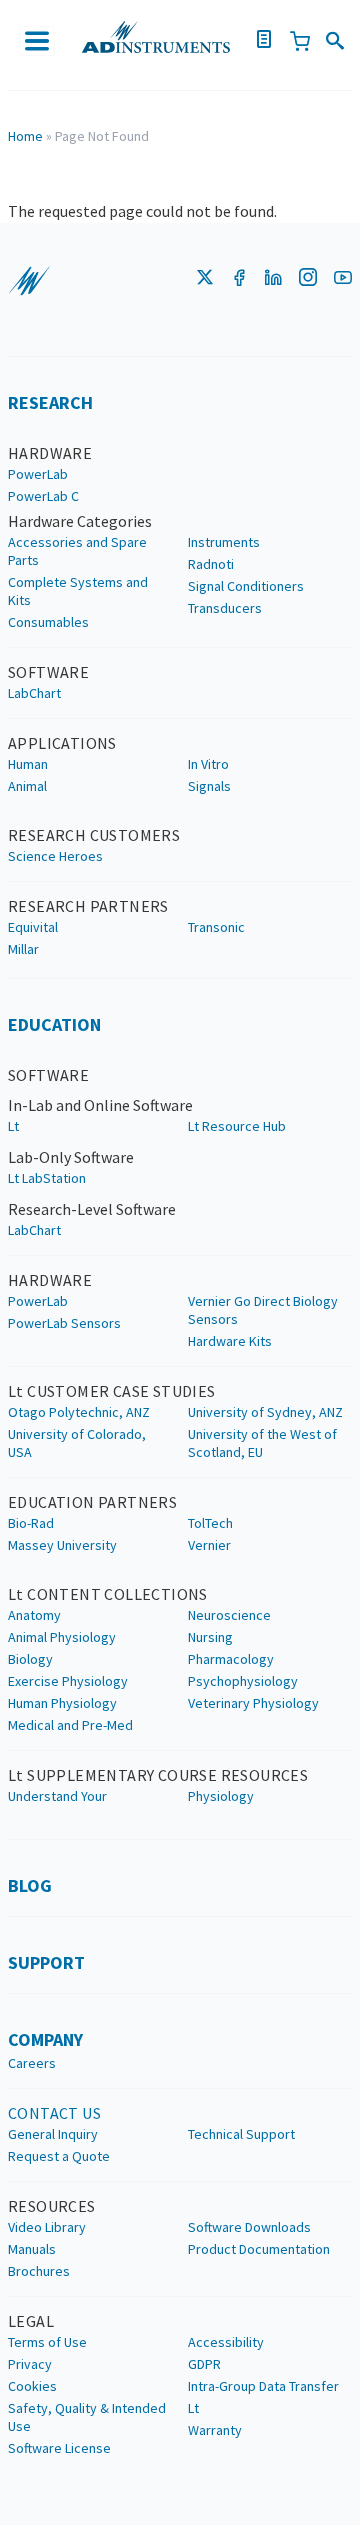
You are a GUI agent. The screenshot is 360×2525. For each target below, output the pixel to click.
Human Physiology (62, 1703)
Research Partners (88, 906)
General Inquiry (53, 2134)
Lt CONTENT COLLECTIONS (108, 1594)
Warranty (215, 2430)
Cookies (32, 2386)
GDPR (204, 2364)
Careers (32, 2063)
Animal (27, 786)
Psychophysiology (243, 1681)
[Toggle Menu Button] (37, 41)
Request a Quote (59, 2156)
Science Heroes (55, 856)
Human (28, 764)
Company (45, 2039)
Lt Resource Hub (237, 1126)
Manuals (32, 2249)
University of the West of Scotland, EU (262, 1443)
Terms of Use (47, 2342)
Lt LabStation (47, 1178)
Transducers (225, 608)
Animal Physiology (62, 1637)
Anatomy (34, 1615)
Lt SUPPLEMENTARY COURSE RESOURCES (158, 1775)
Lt (13, 1126)
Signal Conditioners (246, 586)
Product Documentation (259, 2249)
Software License (59, 2448)
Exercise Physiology (68, 1681)
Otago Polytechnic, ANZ (79, 1412)
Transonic (216, 927)
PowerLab (38, 474)
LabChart (34, 693)
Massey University (62, 1545)
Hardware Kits (230, 1341)
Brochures (39, 2271)
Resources (52, 2206)
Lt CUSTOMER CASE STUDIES (112, 1391)
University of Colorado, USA (77, 1443)
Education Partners (92, 1502)
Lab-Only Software (71, 1157)
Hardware (50, 453)
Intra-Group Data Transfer (263, 2386)
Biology (30, 1659)
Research (50, 402)
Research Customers (94, 835)
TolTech (210, 1523)
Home (25, 136)
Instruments (224, 542)
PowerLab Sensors (64, 1323)
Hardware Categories (80, 521)
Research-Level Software (92, 1209)
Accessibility (226, 2342)
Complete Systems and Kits (78, 591)
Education (54, 1024)
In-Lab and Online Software (100, 1105)
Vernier (209, 1545)
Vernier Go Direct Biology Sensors (263, 1310)
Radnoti (211, 564)
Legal (31, 2321)
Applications (62, 743)
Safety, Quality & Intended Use (87, 2417)
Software (48, 672)
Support (46, 1962)
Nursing (210, 1637)
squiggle (29, 281)
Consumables (48, 622)
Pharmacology (231, 1659)
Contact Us (54, 2113)
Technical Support (241, 2134)
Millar (23, 949)
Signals (209, 786)
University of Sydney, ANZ (265, 1412)
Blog (30, 1885)
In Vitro (208, 764)
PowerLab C (43, 496)
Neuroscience (229, 1615)
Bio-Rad (31, 1523)
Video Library (47, 2227)
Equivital (33, 927)
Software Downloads (249, 2227)
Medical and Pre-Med (70, 1725)
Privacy (30, 2364)
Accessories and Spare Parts (77, 551)
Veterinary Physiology (253, 1703)
